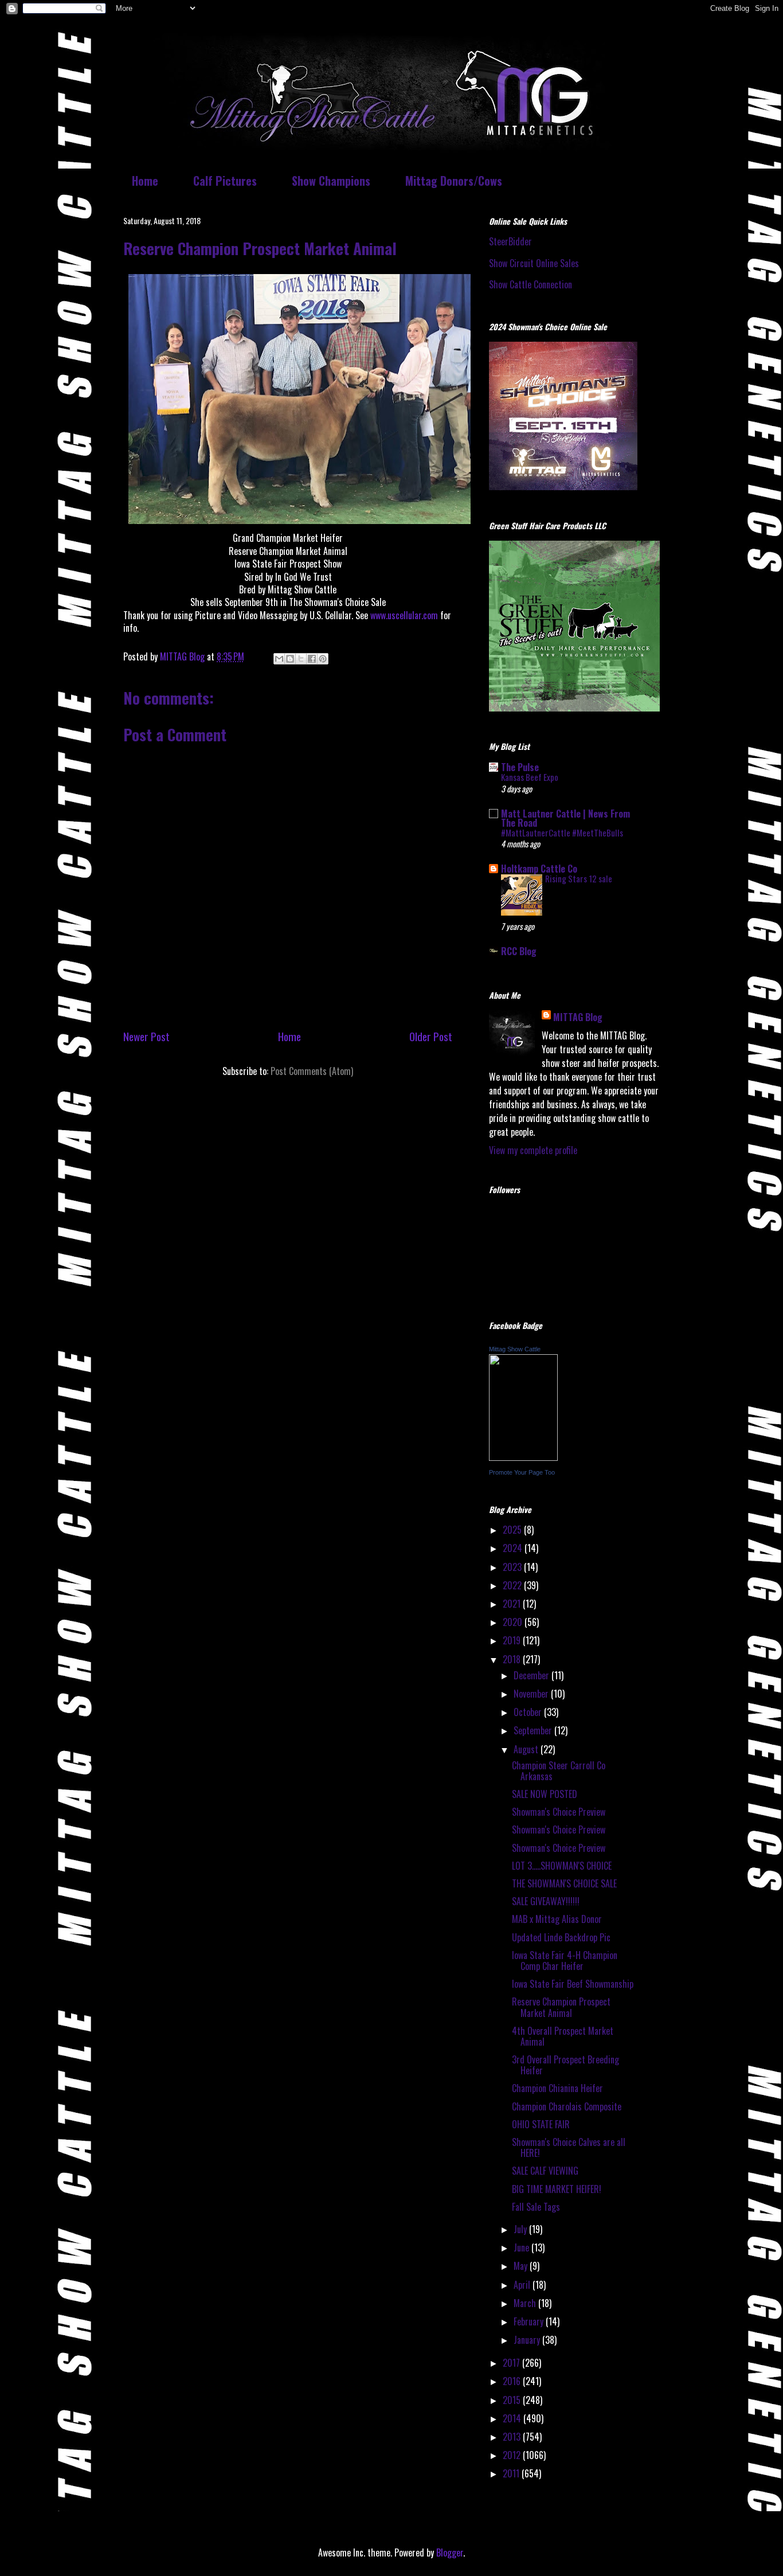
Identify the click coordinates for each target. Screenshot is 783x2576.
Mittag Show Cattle (515, 1349)
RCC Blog (519, 951)
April (523, 2285)
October (529, 1712)
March (526, 2303)
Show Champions (331, 181)
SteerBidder (510, 241)
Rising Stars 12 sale (579, 878)
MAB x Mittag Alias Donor (557, 1919)
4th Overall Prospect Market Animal (563, 2036)
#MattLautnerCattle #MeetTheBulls (562, 832)
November (532, 1694)
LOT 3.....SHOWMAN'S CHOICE (562, 1866)
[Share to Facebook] (312, 659)
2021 (513, 1604)
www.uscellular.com (404, 615)
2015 (513, 2400)
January (528, 2340)
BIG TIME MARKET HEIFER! (557, 2189)
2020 (514, 1622)
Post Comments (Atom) (312, 1071)
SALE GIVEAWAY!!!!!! (546, 1901)
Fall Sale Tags (536, 2207)
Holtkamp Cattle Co (539, 869)
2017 (512, 2363)
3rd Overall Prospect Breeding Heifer (565, 2065)
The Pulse (520, 767)
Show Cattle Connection (531, 284)
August (527, 1749)
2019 (513, 1640)
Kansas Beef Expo (530, 777)
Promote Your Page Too (522, 1472)
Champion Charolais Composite (567, 2106)
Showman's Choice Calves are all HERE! (569, 2147)
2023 (513, 1567)
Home (145, 181)
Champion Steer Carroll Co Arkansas (559, 1771)
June (522, 2247)
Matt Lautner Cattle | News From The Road (565, 818)
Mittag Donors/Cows (454, 181)
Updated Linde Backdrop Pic (561, 1937)
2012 (513, 2455)
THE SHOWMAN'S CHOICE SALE (564, 1883)
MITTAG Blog (578, 1017)
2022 (513, 1585)
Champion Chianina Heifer (557, 2088)
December (533, 1675)
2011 (512, 2473)
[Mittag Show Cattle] (523, 1457)
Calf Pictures (225, 181)
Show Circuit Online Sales (534, 263)
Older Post (431, 1036)
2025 (513, 1530)
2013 (513, 2437)
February (530, 2321)
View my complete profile (533, 1150)
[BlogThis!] (290, 659)
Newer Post (146, 1036)
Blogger (450, 2552)
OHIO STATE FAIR (541, 2124)
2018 (513, 1659)
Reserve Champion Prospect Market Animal (561, 2007)
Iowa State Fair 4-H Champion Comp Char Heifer (565, 1961)
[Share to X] (301, 659)
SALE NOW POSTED (545, 1794)
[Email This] (279, 659)
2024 (514, 1548)
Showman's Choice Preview (559, 1812)
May (522, 2266)
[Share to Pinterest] (323, 659)
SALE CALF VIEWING (545, 2171)
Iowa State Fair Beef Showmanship (573, 1984)
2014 (513, 2418)
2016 (513, 2381)
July (521, 2229)
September (534, 1730)
